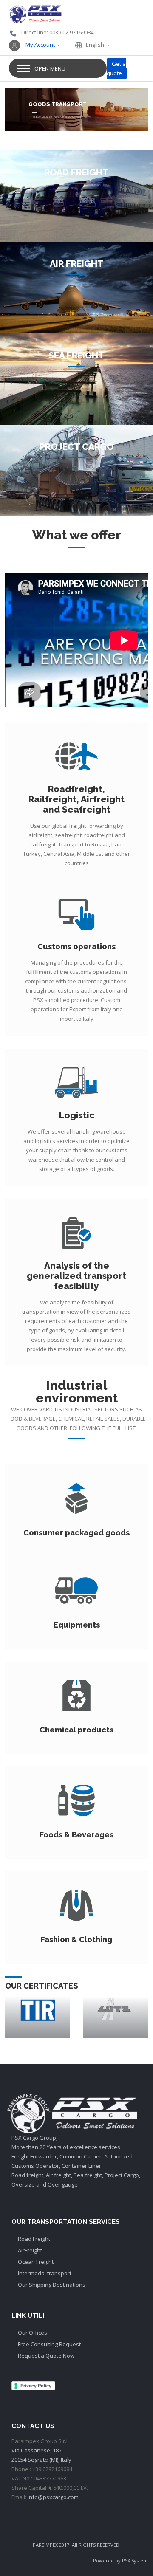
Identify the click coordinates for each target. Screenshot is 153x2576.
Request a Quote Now (46, 2356)
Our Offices (33, 2333)
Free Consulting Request (49, 2344)
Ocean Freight (36, 2262)
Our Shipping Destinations (52, 2285)
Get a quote (116, 68)
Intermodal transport (45, 2273)
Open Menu (50, 68)
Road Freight (34, 2239)
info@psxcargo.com (53, 2497)
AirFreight (30, 2250)
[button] (34, 45)
